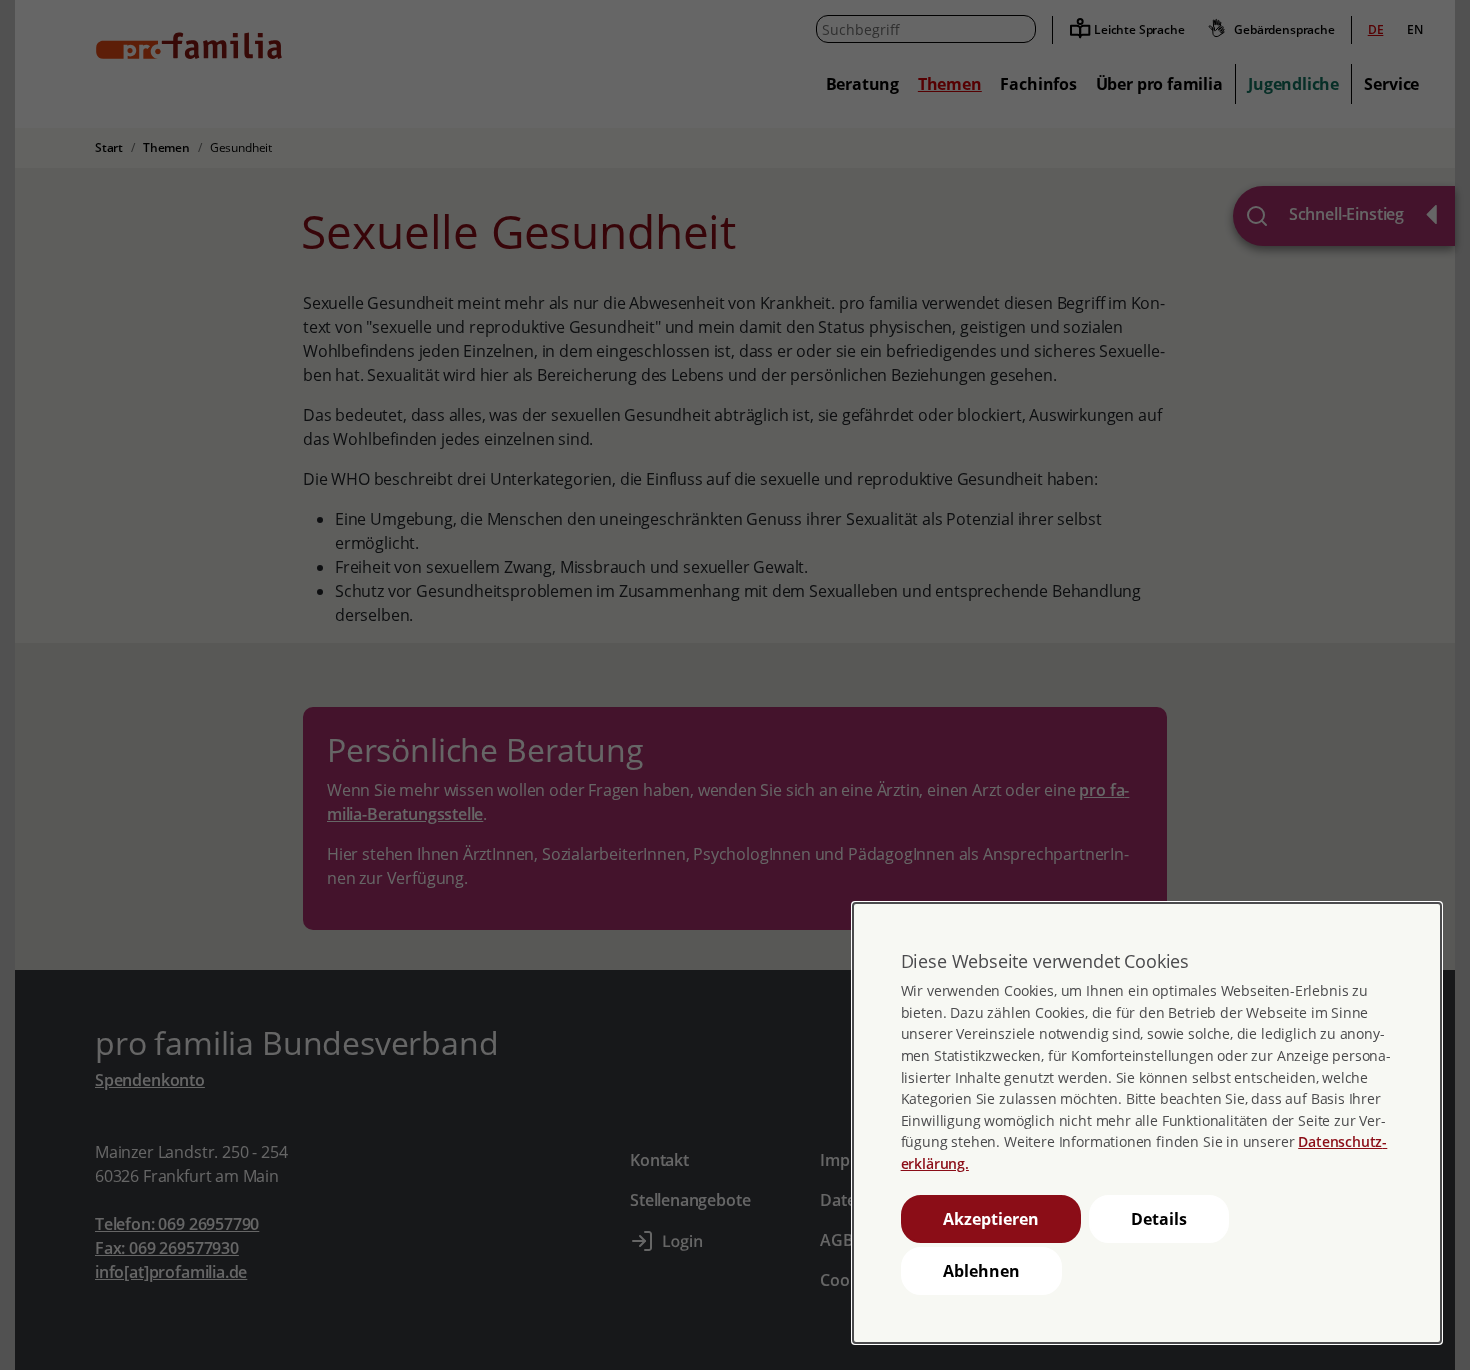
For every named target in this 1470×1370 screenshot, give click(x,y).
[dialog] (1147, 1123)
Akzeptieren (991, 1219)
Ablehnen (981, 1271)
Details (1159, 1219)
